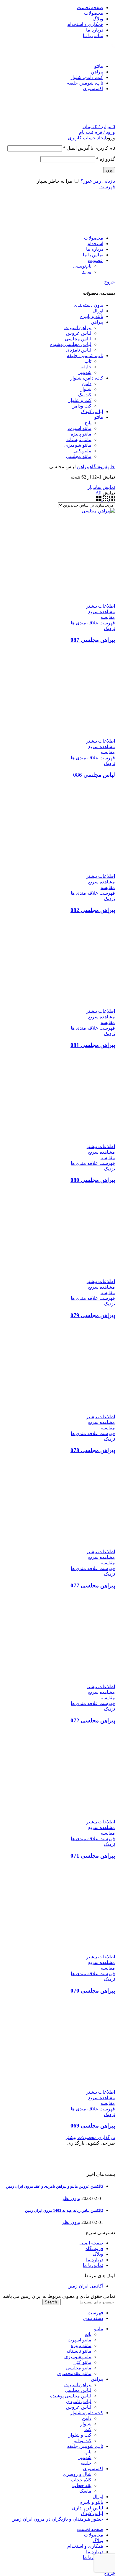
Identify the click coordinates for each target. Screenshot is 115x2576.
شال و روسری (77, 2474)
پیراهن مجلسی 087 (93, 640)
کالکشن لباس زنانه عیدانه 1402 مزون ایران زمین (64, 2210)
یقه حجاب (82, 2485)
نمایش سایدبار (101, 487)
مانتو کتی (82, 2362)
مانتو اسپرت (79, 2340)
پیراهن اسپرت (78, 2385)
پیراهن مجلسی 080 (93, 1180)
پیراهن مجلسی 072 (93, 1720)
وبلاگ (98, 2254)
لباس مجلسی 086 (94, 775)
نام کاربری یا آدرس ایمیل (89, 148)
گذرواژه (106, 159)
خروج (110, 282)
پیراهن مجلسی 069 (93, 2126)
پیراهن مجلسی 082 (93, 910)
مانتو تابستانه (79, 2351)
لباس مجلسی (78, 2390)
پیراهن (83, 467)
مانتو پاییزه (81, 2345)
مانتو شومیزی (78, 2357)
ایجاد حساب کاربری (87, 138)
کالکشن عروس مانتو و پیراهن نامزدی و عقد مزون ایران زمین (55, 2186)
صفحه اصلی (91, 2243)
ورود (109, 170)
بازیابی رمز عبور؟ (98, 181)
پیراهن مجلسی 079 (93, 1315)
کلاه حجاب (81, 2480)
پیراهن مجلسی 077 (93, 1585)
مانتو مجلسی (79, 2368)
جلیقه (86, 2463)
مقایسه (108, 617)
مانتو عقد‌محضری (74, 2373)
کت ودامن (81, 2441)
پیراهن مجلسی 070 (93, 1991)
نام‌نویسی (82, 266)
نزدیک (109, 628)
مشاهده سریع (102, 612)
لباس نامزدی (79, 2401)
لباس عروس (79, 2407)
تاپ (88, 2452)
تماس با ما (93, 2265)
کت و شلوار (80, 2435)
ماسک (85, 2491)
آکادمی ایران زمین (85, 2286)
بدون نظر (71, 2198)
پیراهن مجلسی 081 (93, 1045)
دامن (87, 2418)
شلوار (86, 2424)
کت (88, 2429)
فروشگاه (98, 467)
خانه (111, 467)
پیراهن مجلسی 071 (93, 1856)
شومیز (85, 2457)
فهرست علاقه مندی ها (93, 623)
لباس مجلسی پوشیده (71, 2396)
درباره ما (95, 2260)
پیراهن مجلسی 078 (93, 1450)
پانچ (88, 2334)
